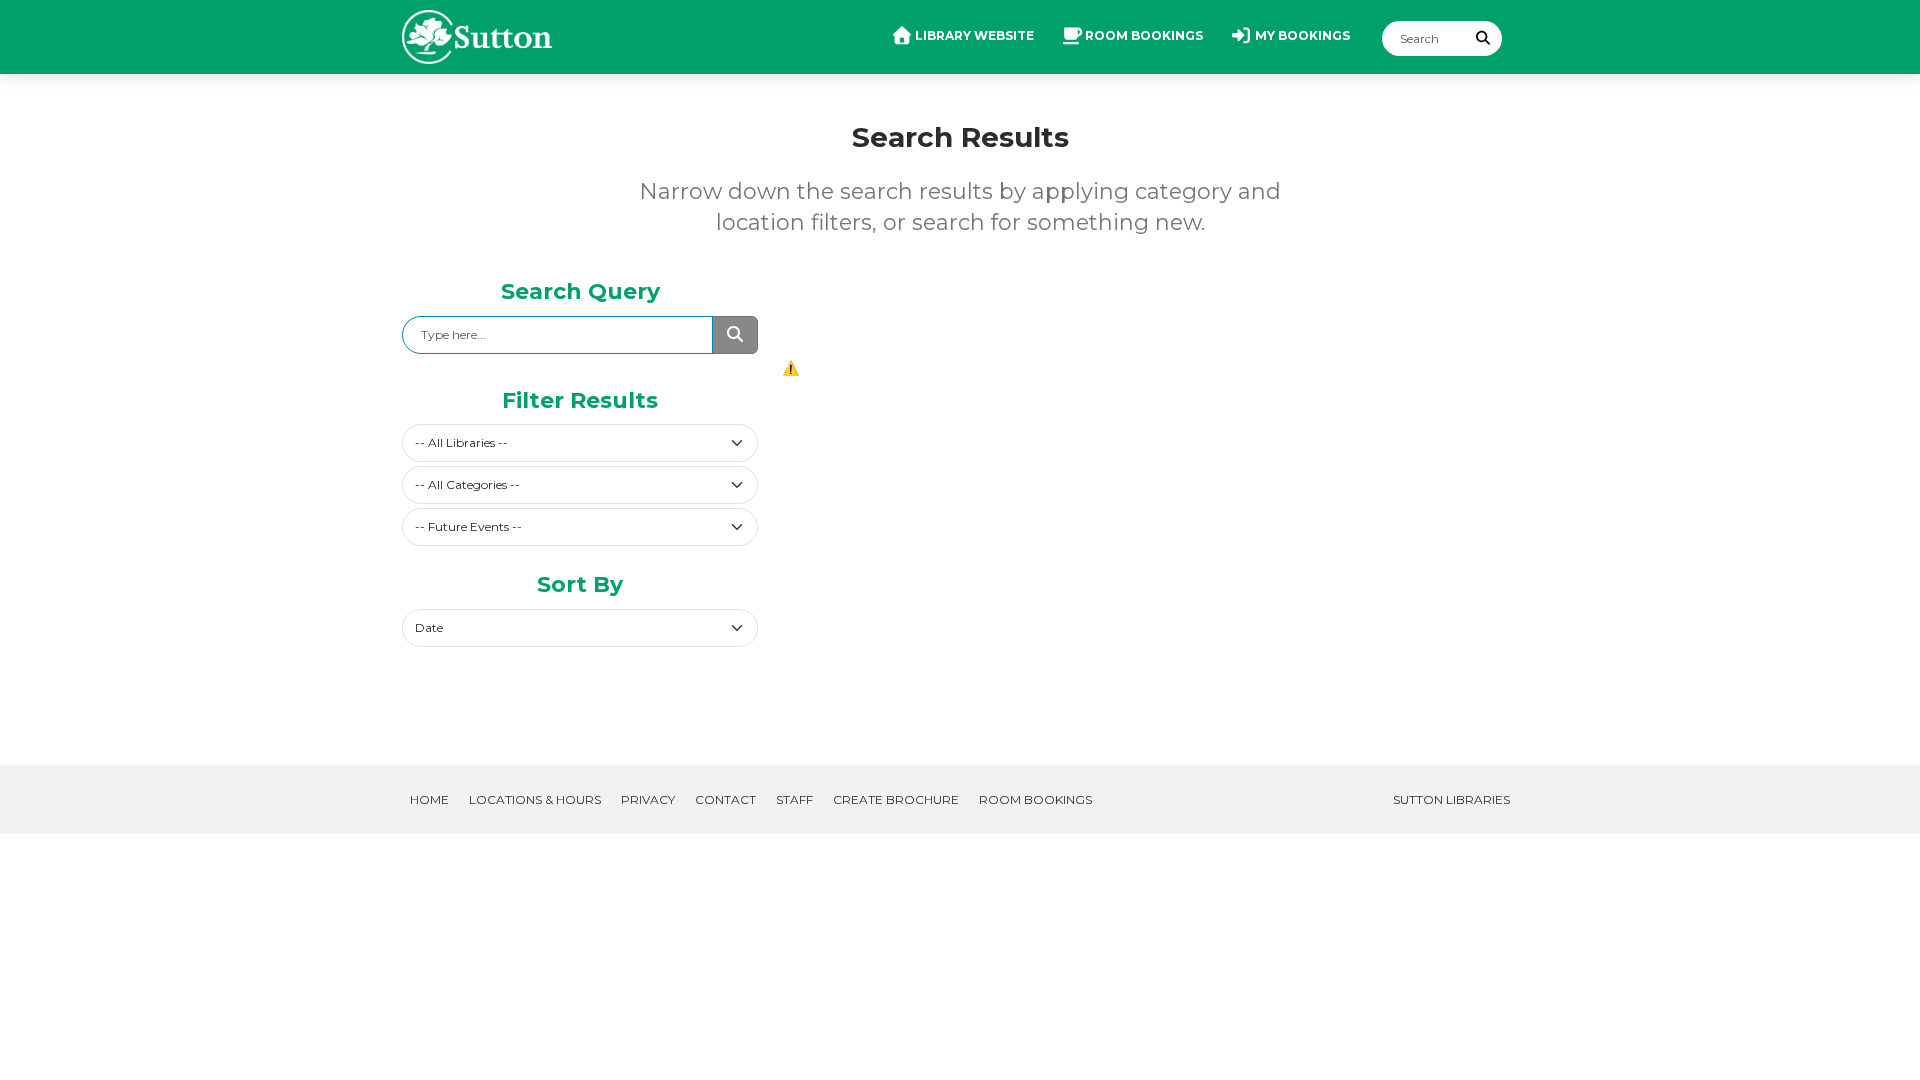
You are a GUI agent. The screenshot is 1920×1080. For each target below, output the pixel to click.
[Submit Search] (1484, 38)
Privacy (648, 799)
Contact (725, 799)
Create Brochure (896, 799)
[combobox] (580, 443)
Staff (794, 799)
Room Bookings (1035, 799)
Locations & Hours (535, 799)
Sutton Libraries (1451, 799)
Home (429, 799)
